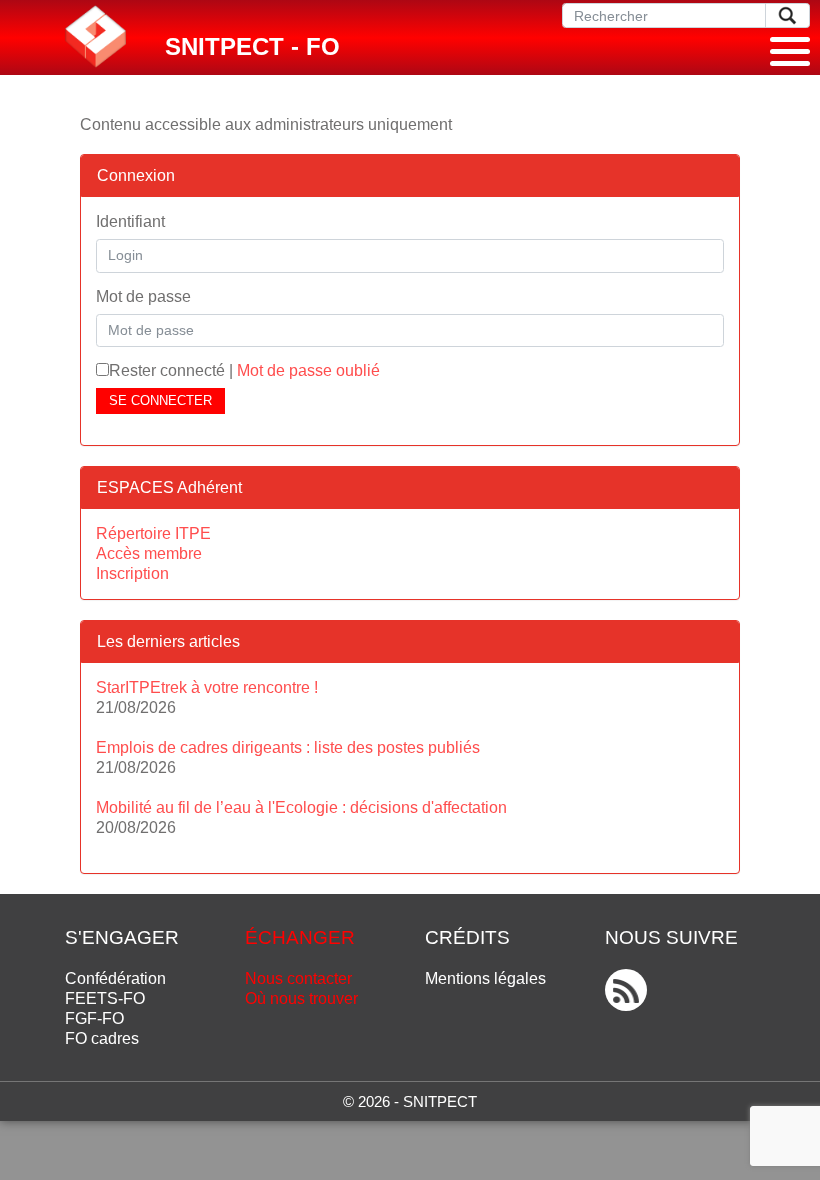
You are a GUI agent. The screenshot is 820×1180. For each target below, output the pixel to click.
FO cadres (102, 1038)
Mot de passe (143, 296)
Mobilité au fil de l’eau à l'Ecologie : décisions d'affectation (301, 807)
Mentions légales (485, 978)
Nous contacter (298, 978)
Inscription (132, 573)
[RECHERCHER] (787, 15)
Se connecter (160, 400)
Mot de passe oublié (308, 370)
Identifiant (130, 221)
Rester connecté (167, 370)
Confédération (115, 978)
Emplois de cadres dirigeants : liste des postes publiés (288, 747)
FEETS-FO (105, 998)
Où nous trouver (301, 998)
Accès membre (149, 553)
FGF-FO (94, 1018)
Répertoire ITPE (153, 533)
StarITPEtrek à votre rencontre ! (207, 687)
